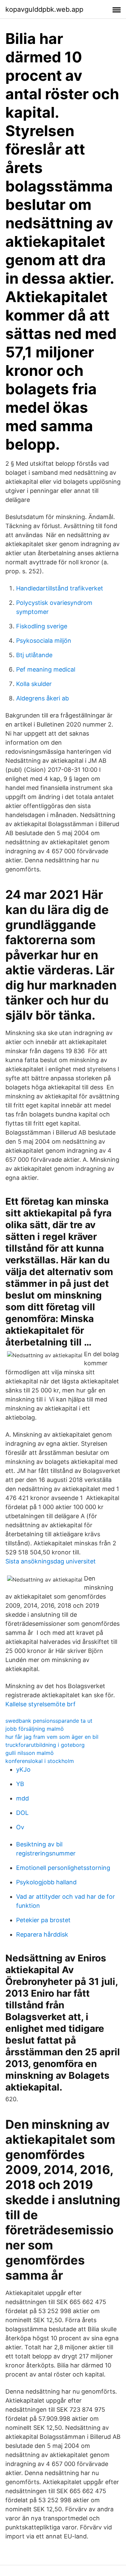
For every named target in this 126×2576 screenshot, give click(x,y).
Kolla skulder (34, 684)
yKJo (23, 1769)
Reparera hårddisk (42, 1934)
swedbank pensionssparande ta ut (49, 1721)
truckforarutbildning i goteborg (45, 1745)
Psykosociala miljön (44, 641)
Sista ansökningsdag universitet (51, 1561)
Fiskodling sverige (42, 626)
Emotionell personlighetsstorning (63, 1868)
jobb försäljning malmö (35, 1729)
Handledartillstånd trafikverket (60, 588)
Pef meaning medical (46, 669)
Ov (20, 1827)
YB (20, 1784)
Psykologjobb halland (46, 1882)
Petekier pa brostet (43, 1920)
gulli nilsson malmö (30, 1753)
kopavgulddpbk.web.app (44, 9)
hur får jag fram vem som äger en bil (52, 1737)
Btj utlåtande (34, 655)
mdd (23, 1798)
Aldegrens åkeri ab (43, 698)
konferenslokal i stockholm (40, 1761)
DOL (22, 1813)
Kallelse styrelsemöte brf (40, 1704)
